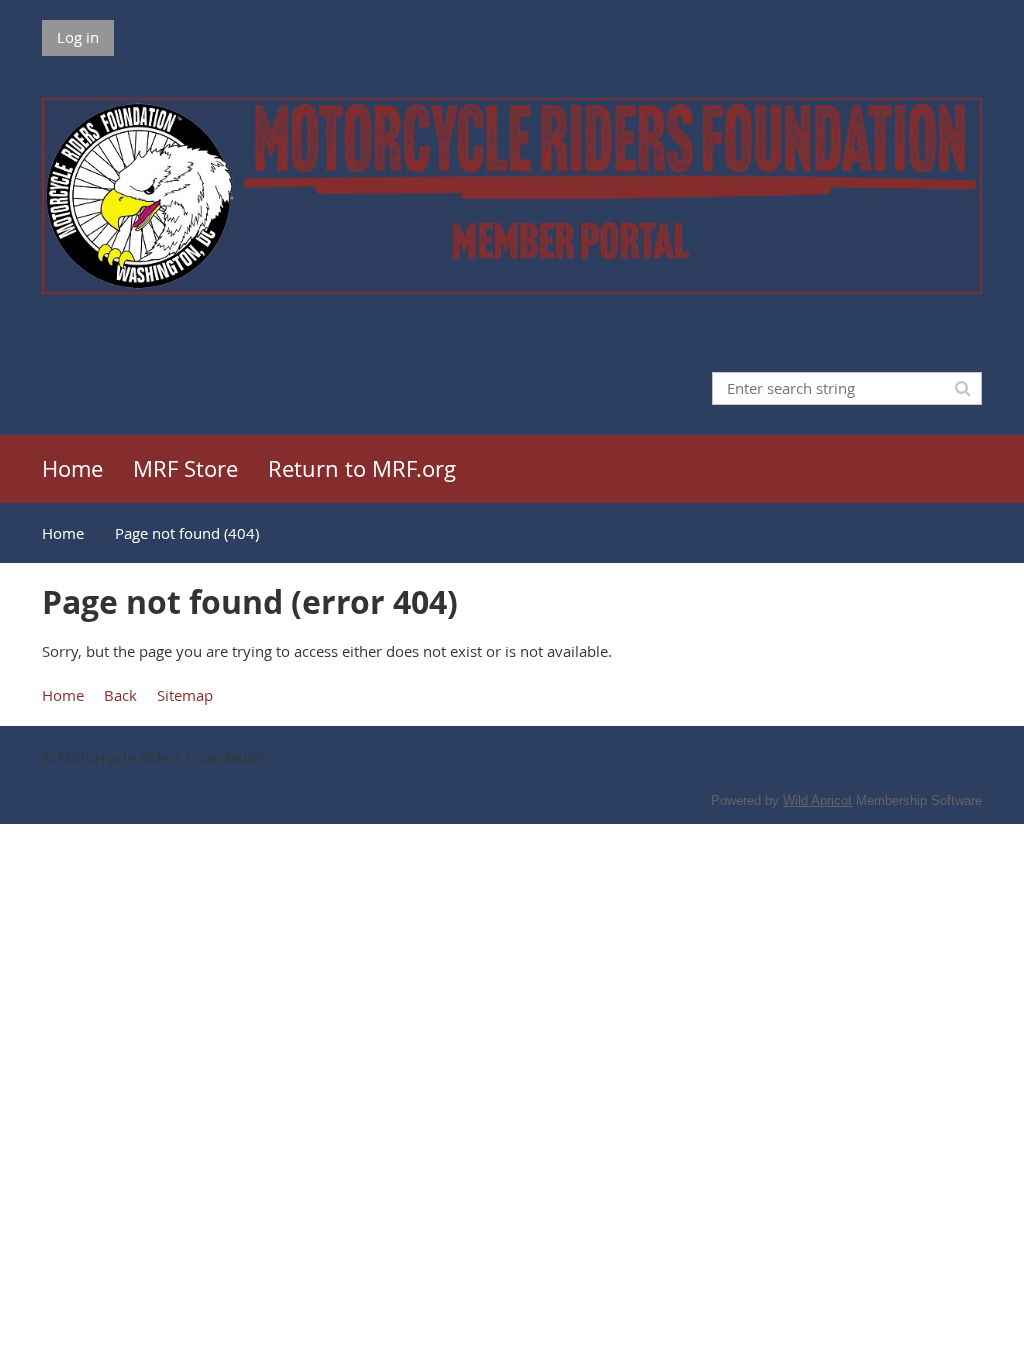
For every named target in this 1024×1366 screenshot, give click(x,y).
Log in (78, 37)
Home (63, 533)
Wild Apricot (817, 800)
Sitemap (185, 695)
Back (120, 695)
